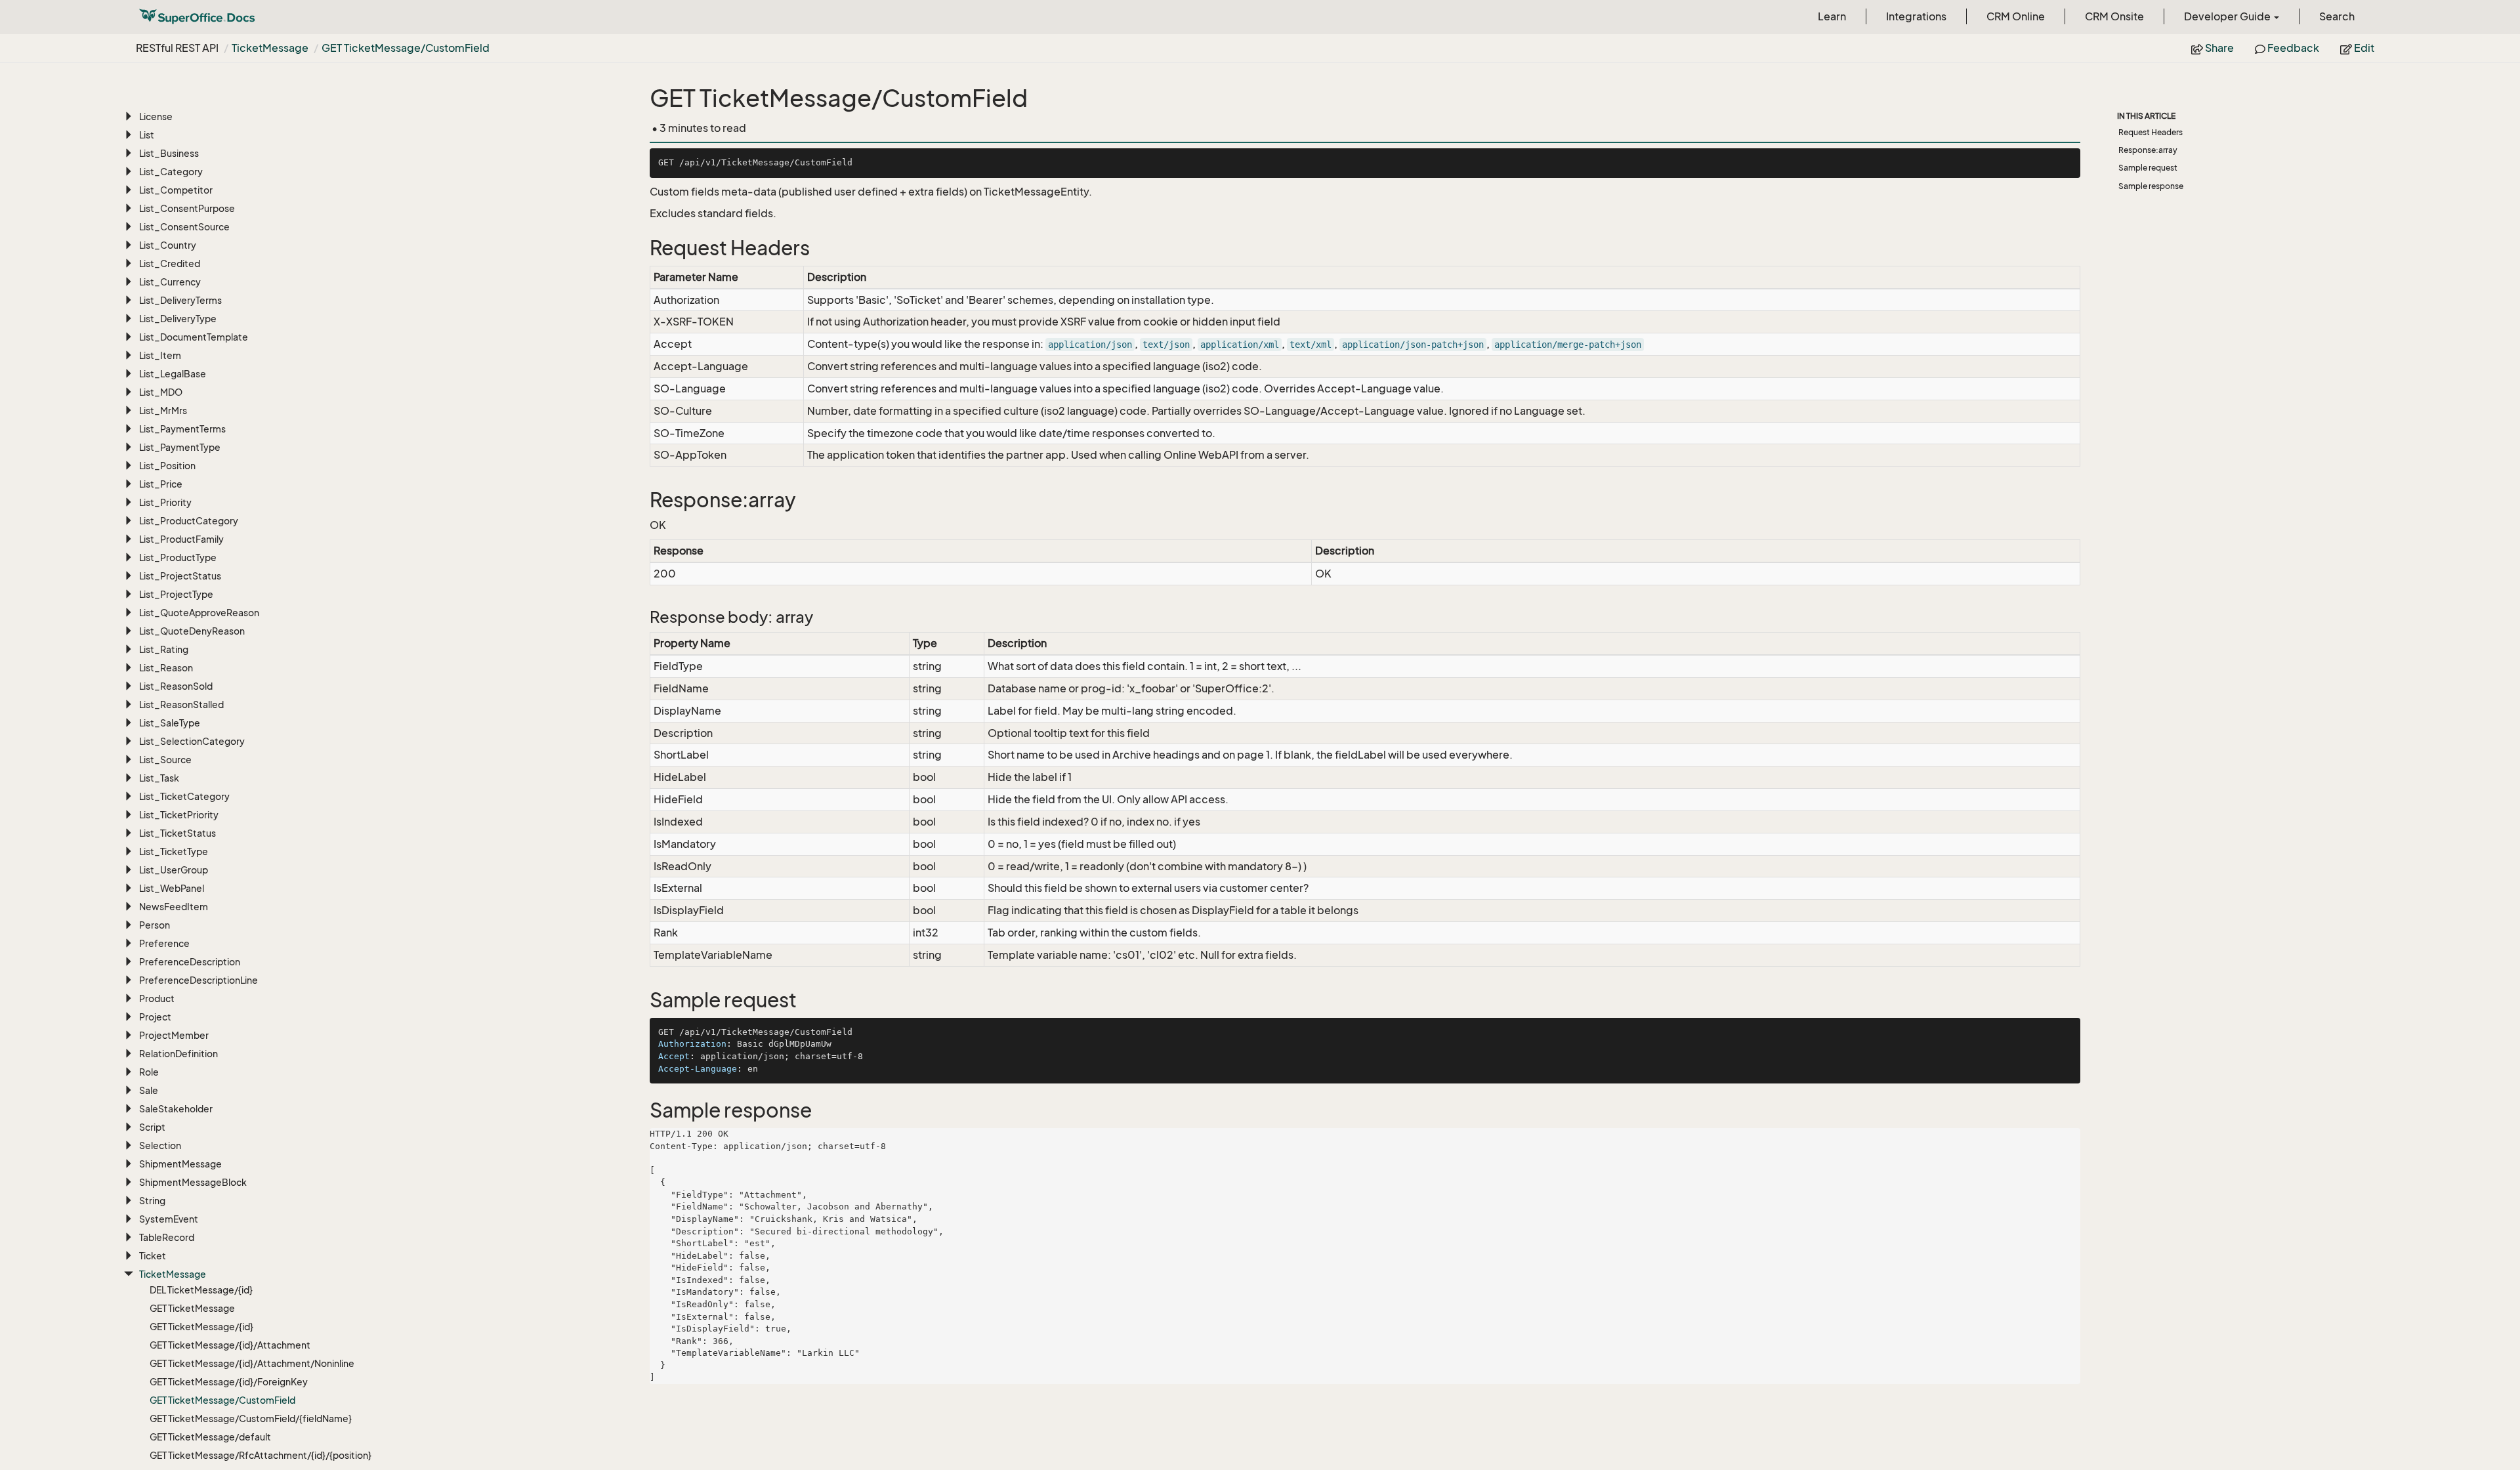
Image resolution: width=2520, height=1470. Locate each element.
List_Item (160, 355)
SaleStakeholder (176, 1109)
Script (152, 1127)
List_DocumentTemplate (194, 337)
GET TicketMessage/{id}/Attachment (230, 1345)
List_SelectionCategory (192, 741)
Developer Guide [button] (2228, 16)
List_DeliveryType (178, 319)
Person (155, 925)
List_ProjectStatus (180, 576)
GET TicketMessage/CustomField (406, 48)
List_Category (171, 172)
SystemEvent (169, 1219)
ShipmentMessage (180, 1164)
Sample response (2151, 186)
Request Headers (2151, 132)
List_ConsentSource (184, 227)
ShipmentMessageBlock (193, 1182)
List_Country (168, 245)
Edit (2363, 48)
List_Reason (166, 668)
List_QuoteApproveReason (199, 613)
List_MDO (161, 392)
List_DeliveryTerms (180, 300)
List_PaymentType (180, 447)
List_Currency (170, 282)
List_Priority (165, 502)
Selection (160, 1145)
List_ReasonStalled (181, 704)
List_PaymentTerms (182, 429)
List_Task (159, 778)
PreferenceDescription (190, 962)
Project (155, 1017)
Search (2337, 16)
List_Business (169, 153)
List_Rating (164, 649)
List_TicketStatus (178, 833)
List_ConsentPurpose (187, 208)
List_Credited (170, 263)
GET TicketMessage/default (210, 1437)
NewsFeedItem (174, 907)
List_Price (161, 484)
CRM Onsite (2114, 16)
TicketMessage (270, 48)
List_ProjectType (176, 594)
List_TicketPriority (179, 815)
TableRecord (167, 1237)
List (147, 135)
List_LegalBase (173, 374)
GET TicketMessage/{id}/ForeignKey (229, 1382)
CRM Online (2016, 16)
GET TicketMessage (192, 1308)
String (152, 1201)
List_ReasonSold (176, 686)
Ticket (153, 1256)
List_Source (165, 760)
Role (149, 1072)
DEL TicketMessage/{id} (201, 1290)
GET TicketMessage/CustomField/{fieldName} (251, 1418)
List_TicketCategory (184, 796)
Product (157, 998)
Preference (164, 943)
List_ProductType (178, 557)
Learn (1832, 16)
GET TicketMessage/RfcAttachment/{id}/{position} (261, 1455)
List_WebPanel (172, 888)
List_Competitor (176, 190)
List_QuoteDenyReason (192, 631)
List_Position (167, 466)
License (156, 116)
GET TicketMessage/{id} (201, 1327)
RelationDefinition (178, 1054)
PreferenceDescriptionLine (199, 980)
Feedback (2292, 48)
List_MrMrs (163, 410)
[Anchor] (641, 248)
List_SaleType (170, 723)
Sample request (2148, 168)
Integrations (1916, 16)
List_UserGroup (174, 870)
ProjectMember (174, 1035)
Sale (149, 1090)
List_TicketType (174, 851)
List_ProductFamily (181, 539)
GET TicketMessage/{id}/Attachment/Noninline (252, 1363)
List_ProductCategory (189, 521)
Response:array (2148, 150)
